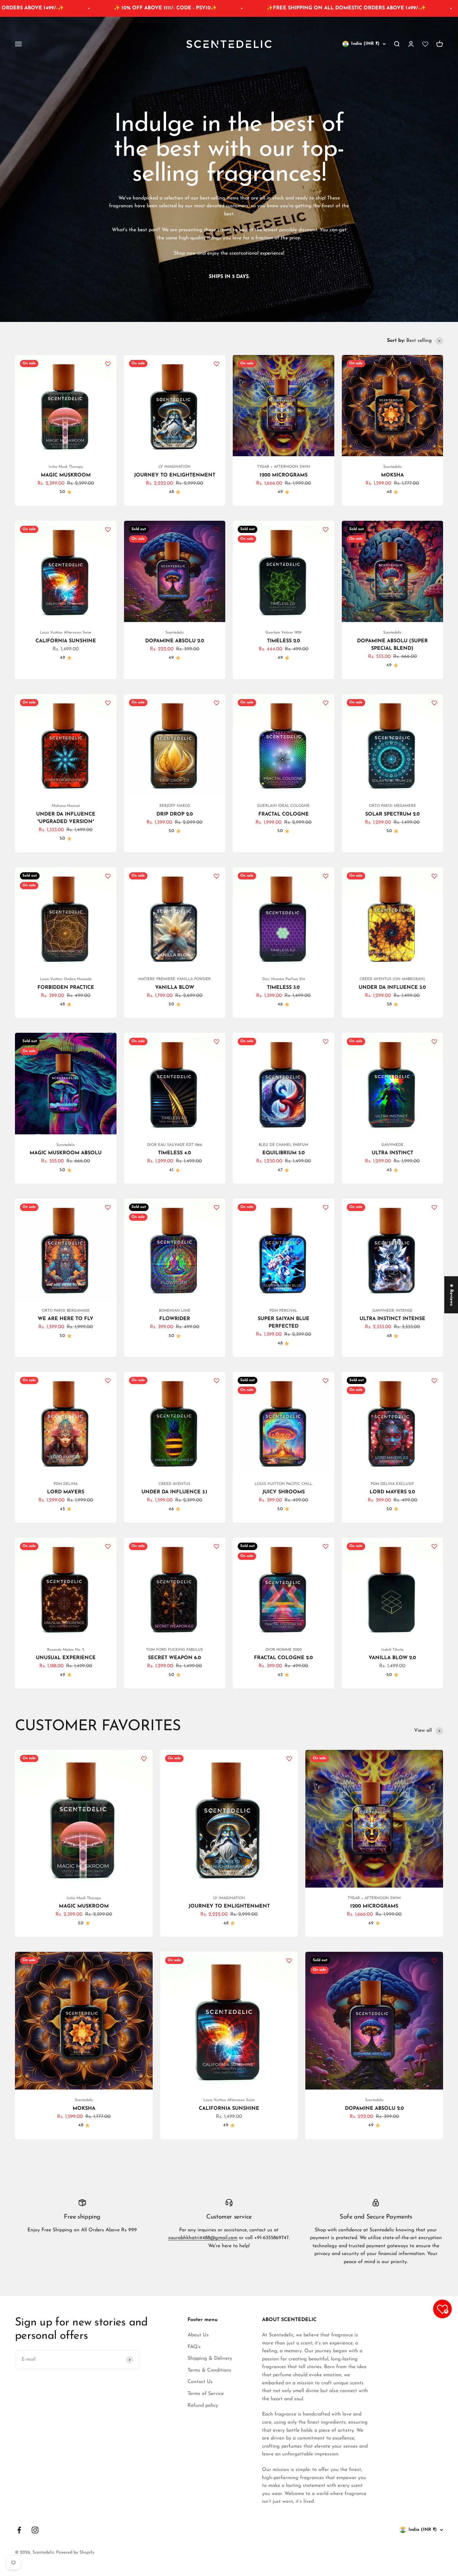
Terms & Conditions (209, 2370)
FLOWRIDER (175, 1319)
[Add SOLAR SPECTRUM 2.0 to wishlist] (434, 703)
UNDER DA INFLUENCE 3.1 (174, 1492)
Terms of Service (206, 2394)
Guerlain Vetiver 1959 (283, 633)
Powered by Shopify (75, 2552)
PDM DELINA (66, 1484)
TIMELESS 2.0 (284, 641)
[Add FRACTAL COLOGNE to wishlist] (326, 703)
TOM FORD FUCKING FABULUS (174, 1650)
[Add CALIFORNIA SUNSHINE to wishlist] (108, 529)
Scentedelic (392, 467)
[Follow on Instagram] (35, 2530)
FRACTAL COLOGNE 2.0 (283, 1658)
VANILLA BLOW (175, 988)
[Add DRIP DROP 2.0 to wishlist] (217, 703)
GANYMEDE (392, 1145)
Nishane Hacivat (66, 806)
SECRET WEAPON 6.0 (174, 1658)
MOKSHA (392, 475)
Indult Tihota (392, 1650)
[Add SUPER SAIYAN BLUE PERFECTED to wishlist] (326, 1207)
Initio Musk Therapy (66, 467)
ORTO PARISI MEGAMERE (392, 806)
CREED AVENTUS (174, 1484)
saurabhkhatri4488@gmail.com (203, 2238)
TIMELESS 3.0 (283, 988)
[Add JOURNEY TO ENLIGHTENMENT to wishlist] (217, 364)
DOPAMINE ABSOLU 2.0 (175, 641)
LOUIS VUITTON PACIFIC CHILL (283, 1484)
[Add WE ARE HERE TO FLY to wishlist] (108, 1207)
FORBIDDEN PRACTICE (66, 988)
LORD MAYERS (66, 1492)
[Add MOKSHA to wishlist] (434, 364)
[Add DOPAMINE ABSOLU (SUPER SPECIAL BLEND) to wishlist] (434, 529)
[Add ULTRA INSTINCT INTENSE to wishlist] (434, 1207)
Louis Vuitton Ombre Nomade (66, 979)
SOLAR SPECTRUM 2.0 (392, 814)
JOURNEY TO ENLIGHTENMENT (175, 475)
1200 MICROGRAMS (284, 475)
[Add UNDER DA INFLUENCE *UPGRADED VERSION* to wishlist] (108, 703)
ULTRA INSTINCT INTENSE (392, 1319)
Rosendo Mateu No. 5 (66, 1650)
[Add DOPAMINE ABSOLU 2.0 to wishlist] (217, 529)
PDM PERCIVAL (283, 1311)
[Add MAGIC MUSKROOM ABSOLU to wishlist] (108, 1041)
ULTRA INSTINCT (392, 1153)
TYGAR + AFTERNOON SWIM (284, 467)
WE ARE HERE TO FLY (66, 1319)
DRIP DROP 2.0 (175, 814)
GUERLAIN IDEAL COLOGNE (283, 806)
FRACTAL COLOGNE (284, 814)
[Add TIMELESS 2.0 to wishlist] (326, 529)
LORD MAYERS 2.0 (392, 1492)
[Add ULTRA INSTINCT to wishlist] (434, 1041)
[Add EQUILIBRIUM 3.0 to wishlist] (326, 1041)
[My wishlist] (425, 44)
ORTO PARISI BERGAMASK (66, 1311)
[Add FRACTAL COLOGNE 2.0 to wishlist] (326, 1546)
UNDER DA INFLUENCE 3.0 (392, 988)
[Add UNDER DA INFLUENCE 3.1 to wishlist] (217, 1381)
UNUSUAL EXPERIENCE (66, 1658)
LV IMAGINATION (174, 467)
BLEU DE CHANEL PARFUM (283, 1145)
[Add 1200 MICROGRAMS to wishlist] (326, 364)
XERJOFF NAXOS (175, 806)
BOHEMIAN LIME (175, 1311)
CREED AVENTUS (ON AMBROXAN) (392, 979)
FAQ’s (194, 2347)
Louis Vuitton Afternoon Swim (66, 633)
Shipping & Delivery (210, 2358)
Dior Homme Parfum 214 (284, 979)
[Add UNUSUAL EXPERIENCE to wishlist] (108, 1546)
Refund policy (203, 2406)
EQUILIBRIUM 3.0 (284, 1153)
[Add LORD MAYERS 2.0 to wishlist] (434, 1381)
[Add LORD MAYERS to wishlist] (108, 1381)
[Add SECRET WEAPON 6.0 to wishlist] (217, 1546)
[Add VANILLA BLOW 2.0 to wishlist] (434, 1546)
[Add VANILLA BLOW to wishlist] (217, 876)
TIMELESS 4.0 (174, 1153)
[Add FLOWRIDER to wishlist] (217, 1207)
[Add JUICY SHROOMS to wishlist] (326, 1381)
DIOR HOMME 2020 (284, 1650)
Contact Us (200, 2382)
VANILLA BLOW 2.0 (392, 1658)
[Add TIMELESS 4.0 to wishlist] (217, 1041)
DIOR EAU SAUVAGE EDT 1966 (175, 1145)
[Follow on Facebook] (19, 2530)
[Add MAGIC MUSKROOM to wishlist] (108, 364)
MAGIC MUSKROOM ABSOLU (66, 1153)
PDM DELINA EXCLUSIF (392, 1484)
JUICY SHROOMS (284, 1492)
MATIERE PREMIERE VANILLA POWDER (174, 979)
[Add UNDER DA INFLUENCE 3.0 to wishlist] (434, 876)
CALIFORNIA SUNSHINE (66, 641)
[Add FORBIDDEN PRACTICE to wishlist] (108, 876)
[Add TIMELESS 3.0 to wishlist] (326, 876)
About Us (198, 2335)
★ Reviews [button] (451, 1295)
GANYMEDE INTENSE (392, 1311)
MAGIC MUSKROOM (66, 475)
